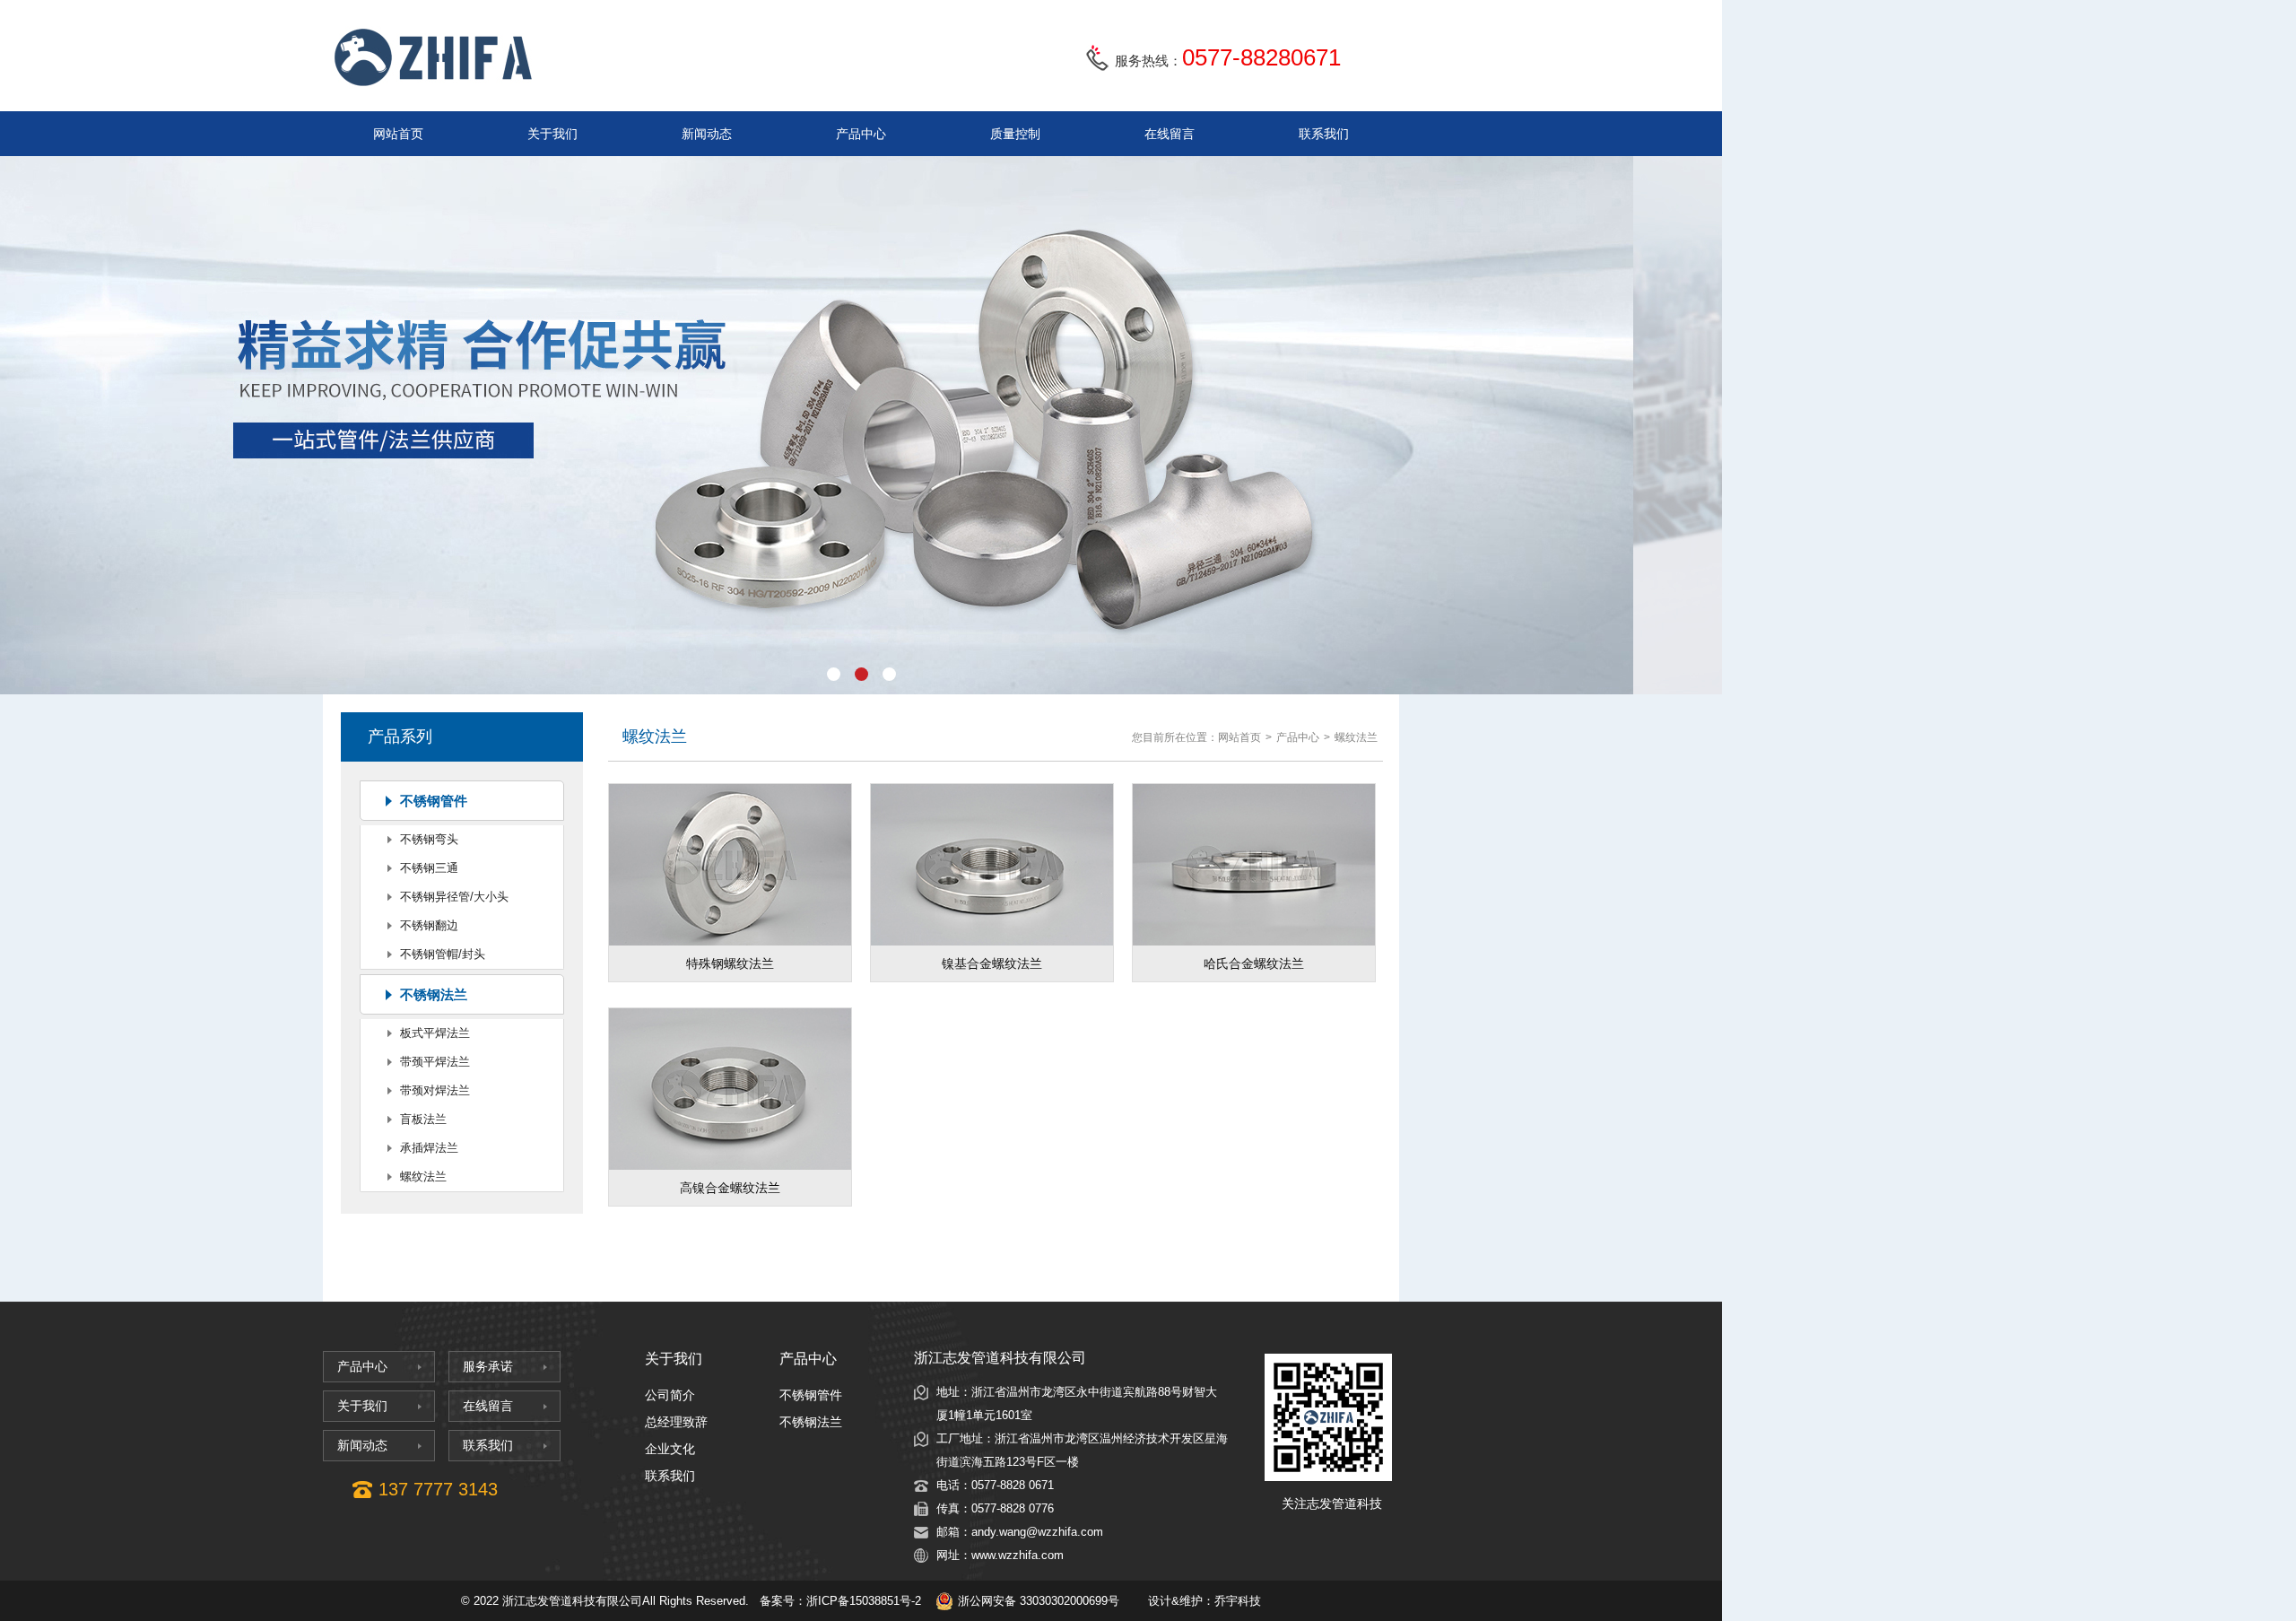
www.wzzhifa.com (1018, 1555)
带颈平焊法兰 (435, 1062)
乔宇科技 (1238, 1601)
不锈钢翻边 (429, 925)
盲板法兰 (423, 1119)
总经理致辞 (676, 1422)
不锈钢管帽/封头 (443, 954)
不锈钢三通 (429, 868)
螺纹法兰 (423, 1177)
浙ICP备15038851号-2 (864, 1601)
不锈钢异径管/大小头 (454, 897)
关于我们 (552, 134)
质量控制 (1015, 134)
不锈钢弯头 (429, 839)
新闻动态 (707, 134)
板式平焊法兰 (435, 1033)
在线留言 (1170, 134)
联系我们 (1324, 134)
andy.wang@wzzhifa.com (1037, 1532)
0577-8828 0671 (1013, 1485)
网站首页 (398, 134)
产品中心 (861, 134)
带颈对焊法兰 (435, 1090)
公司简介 (670, 1395)
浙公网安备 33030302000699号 (1039, 1601)
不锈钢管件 (434, 801)
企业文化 (670, 1449)
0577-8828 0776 (1013, 1508)
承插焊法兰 (429, 1148)
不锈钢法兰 (434, 994)
